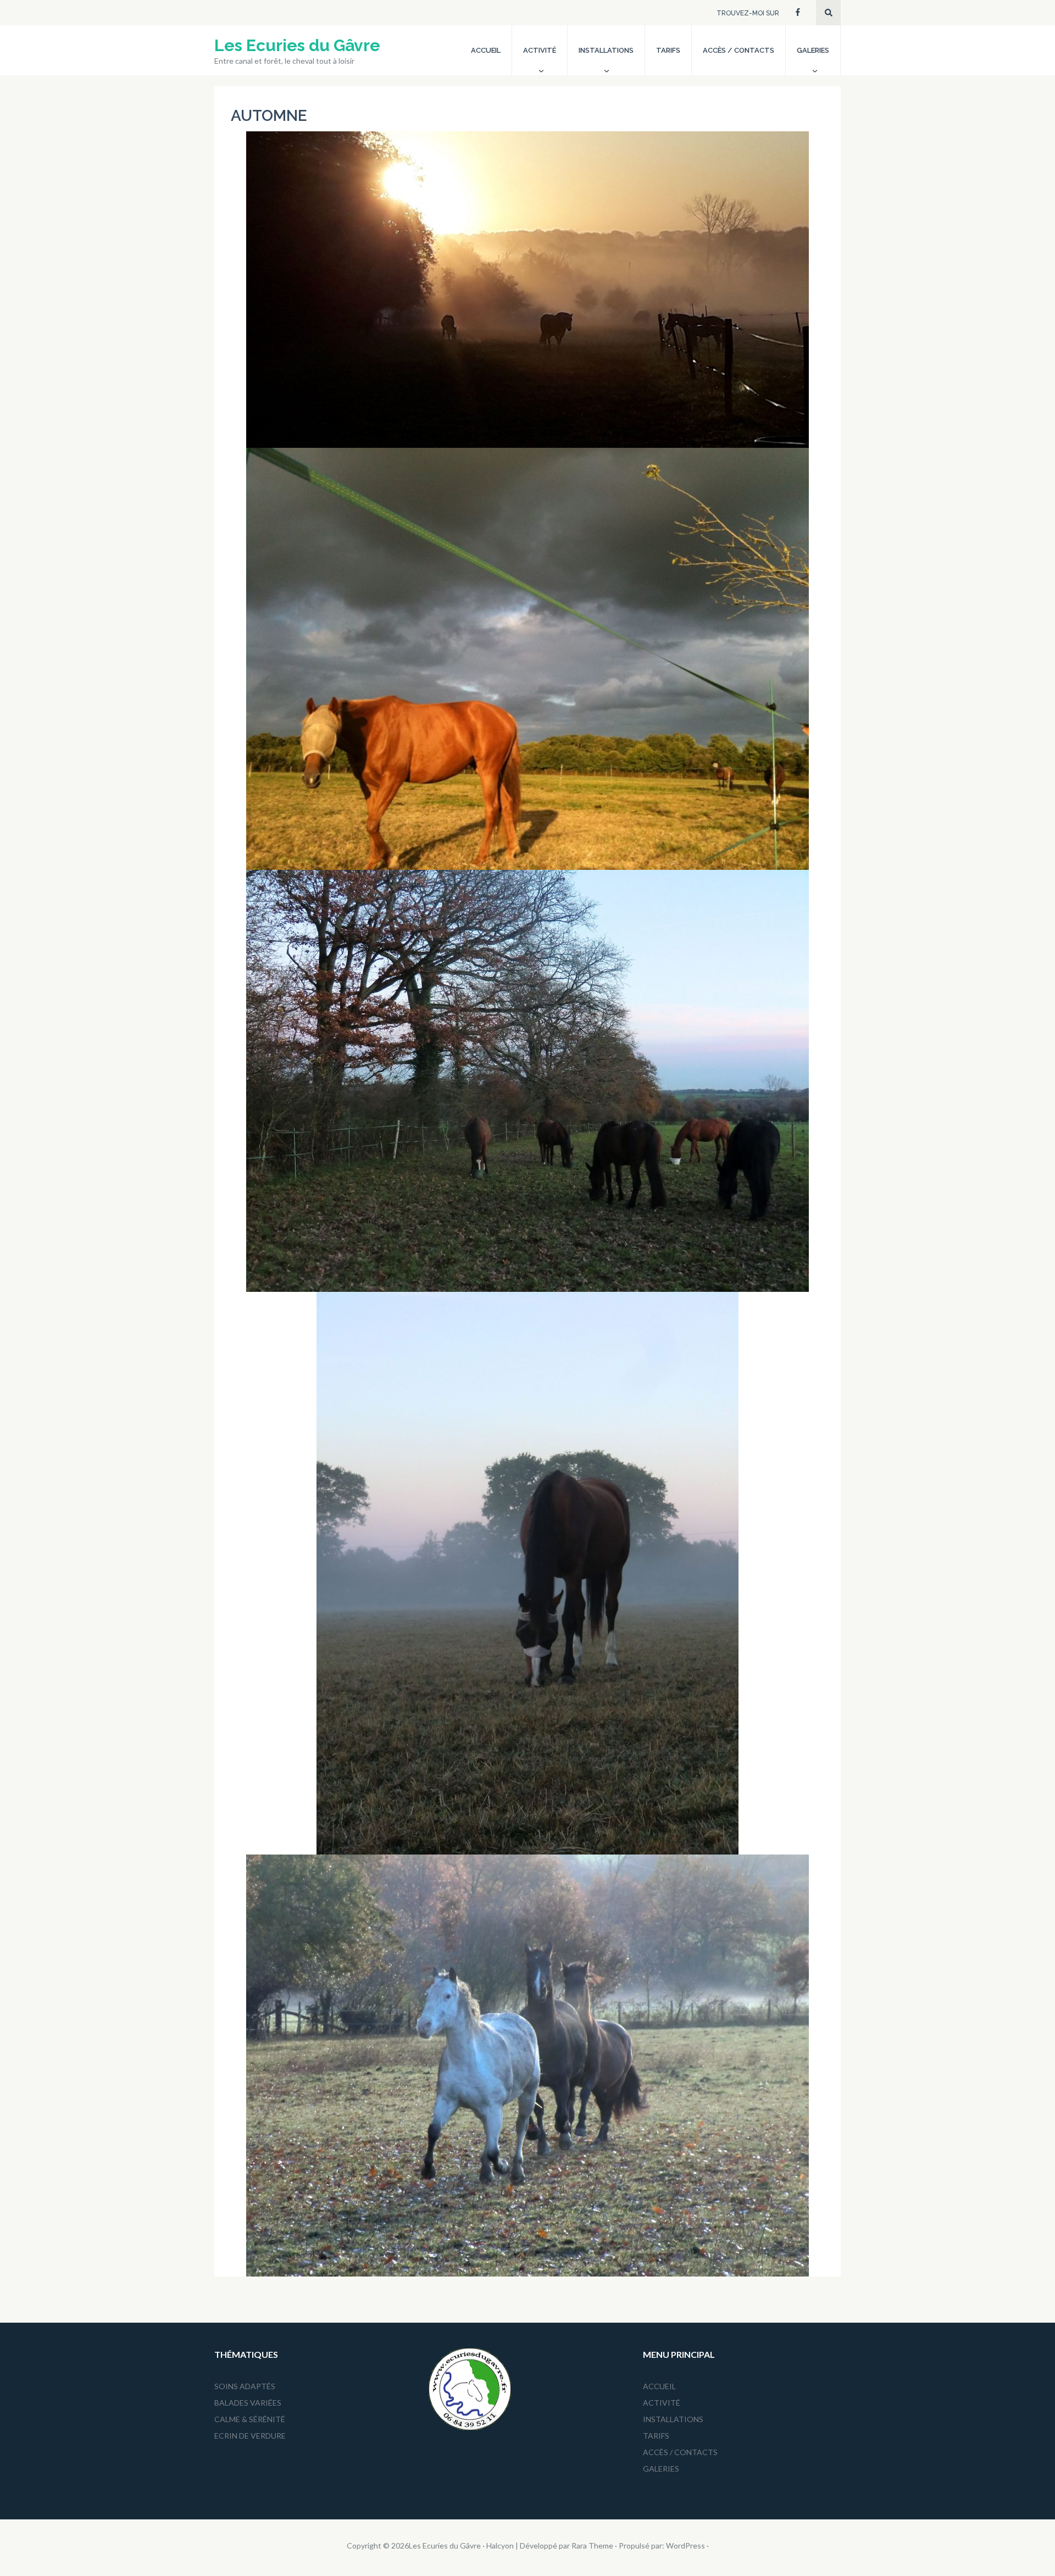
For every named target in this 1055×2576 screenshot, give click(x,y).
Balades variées (248, 2403)
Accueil (486, 50)
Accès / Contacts (738, 50)
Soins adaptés (245, 2386)
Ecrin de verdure (250, 2436)
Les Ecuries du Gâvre (297, 45)
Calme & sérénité (250, 2419)
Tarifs (668, 50)
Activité (540, 50)
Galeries (813, 50)
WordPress (685, 2546)
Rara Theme (592, 2546)
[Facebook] (798, 11)
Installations (606, 50)
